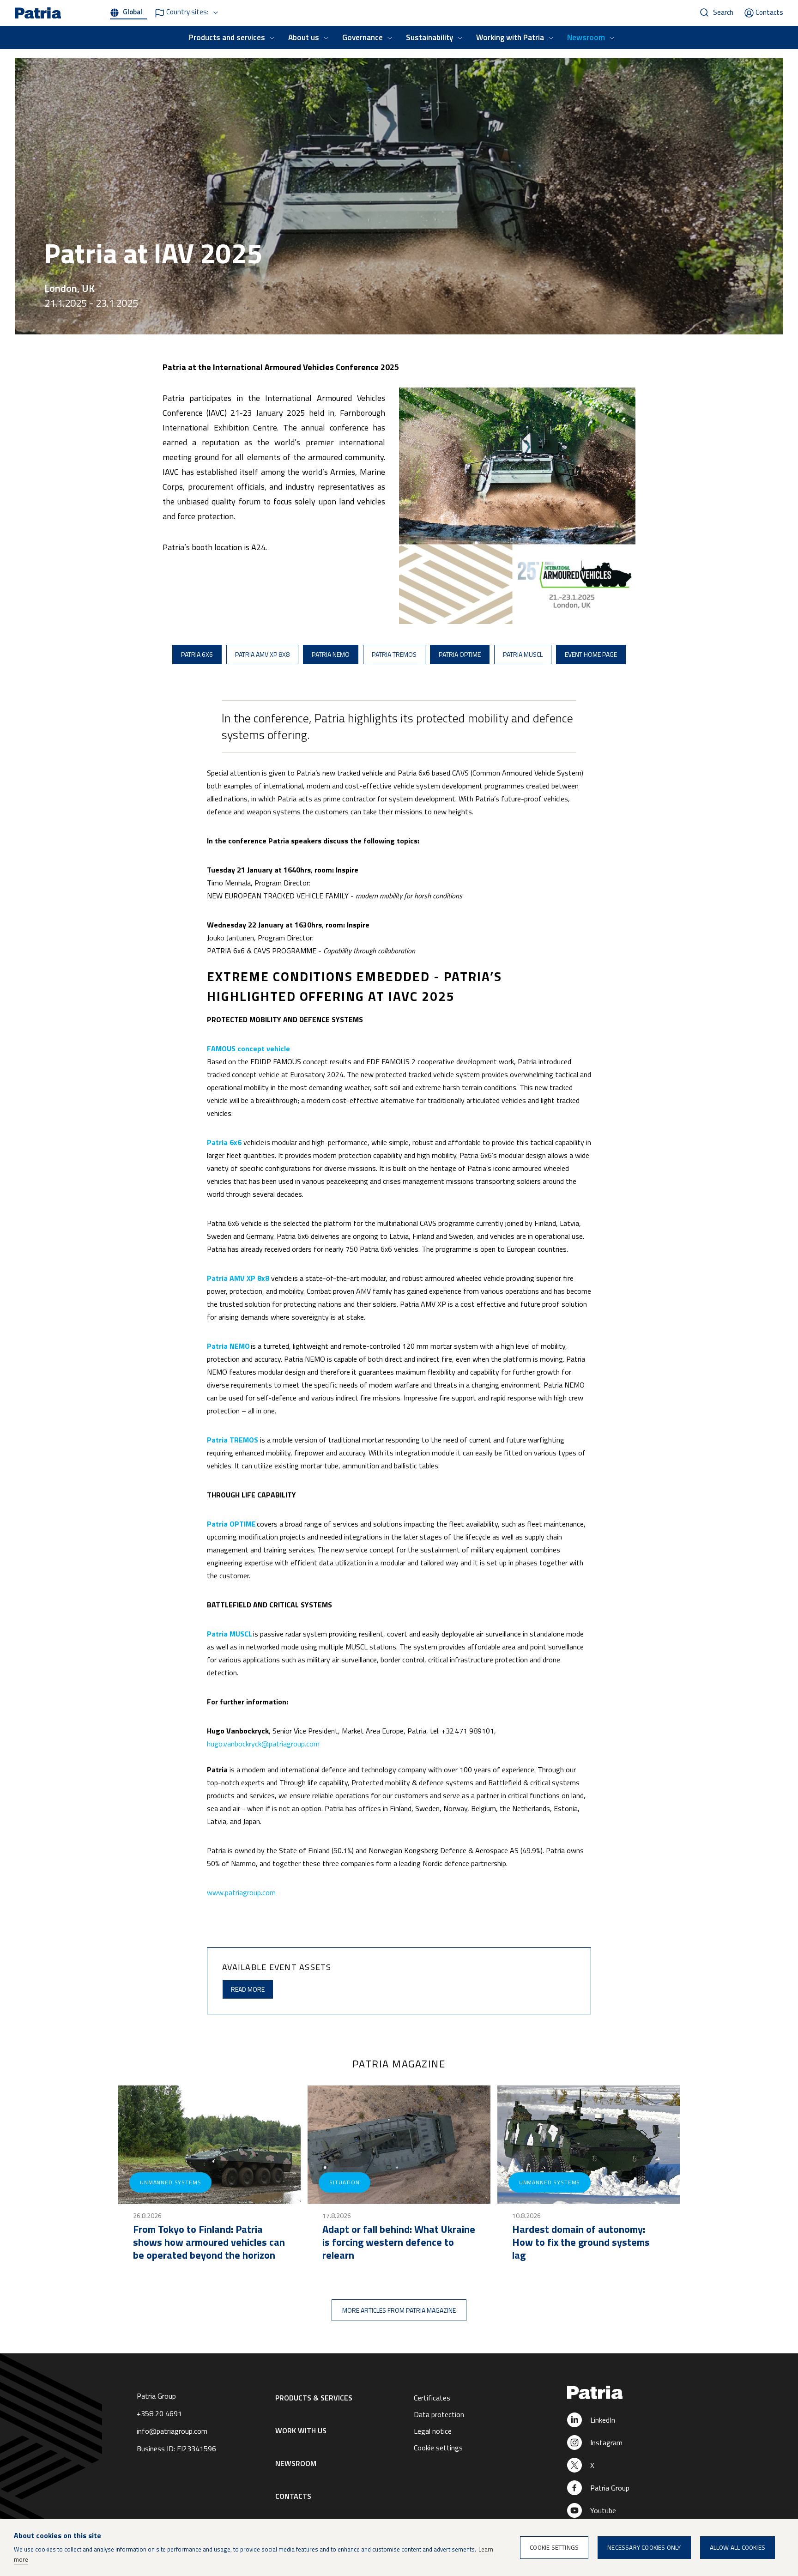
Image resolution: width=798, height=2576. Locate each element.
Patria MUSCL (523, 654)
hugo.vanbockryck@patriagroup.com (263, 1744)
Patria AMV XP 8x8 (262, 654)
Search (723, 12)
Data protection (439, 2414)
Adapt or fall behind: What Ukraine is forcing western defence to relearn (399, 2242)
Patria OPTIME (460, 654)
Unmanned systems (170, 2182)
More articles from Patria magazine (399, 2310)
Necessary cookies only (644, 2547)
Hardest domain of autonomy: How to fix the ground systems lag (581, 2242)
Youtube (603, 2510)
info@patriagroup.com (172, 2431)
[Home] (622, 2393)
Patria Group (610, 2488)
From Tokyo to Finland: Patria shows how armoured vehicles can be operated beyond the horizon (209, 2242)
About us (304, 37)
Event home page (591, 654)
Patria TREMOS (394, 654)
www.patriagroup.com (241, 1892)
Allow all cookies (738, 2547)
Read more (248, 1989)
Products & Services (314, 2398)
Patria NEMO (331, 654)
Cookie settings (438, 2448)
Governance (363, 37)
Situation (345, 2182)
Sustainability (429, 37)
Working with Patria (510, 37)
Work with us (301, 2431)
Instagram (606, 2443)
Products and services (227, 37)
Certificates (432, 2398)
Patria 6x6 (197, 654)
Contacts (769, 12)
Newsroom (586, 37)
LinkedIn (603, 2420)
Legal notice (433, 2431)
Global (133, 12)
